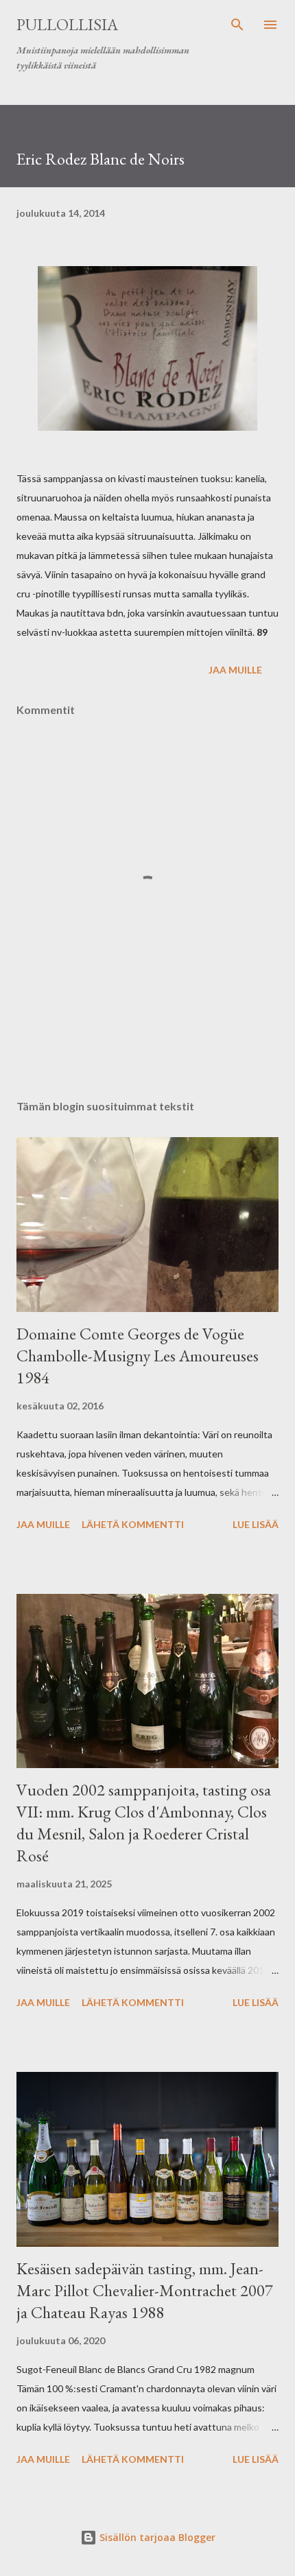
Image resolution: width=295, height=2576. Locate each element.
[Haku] (237, 25)
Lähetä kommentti (133, 1524)
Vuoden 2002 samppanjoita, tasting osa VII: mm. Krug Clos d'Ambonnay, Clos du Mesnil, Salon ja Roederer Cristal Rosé (144, 1823)
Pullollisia (67, 24)
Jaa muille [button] (235, 670)
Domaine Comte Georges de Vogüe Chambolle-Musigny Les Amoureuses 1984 (138, 1356)
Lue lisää (256, 1524)
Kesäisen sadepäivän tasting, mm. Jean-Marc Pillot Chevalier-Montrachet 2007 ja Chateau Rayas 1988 (145, 2290)
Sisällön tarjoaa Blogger (156, 2537)
